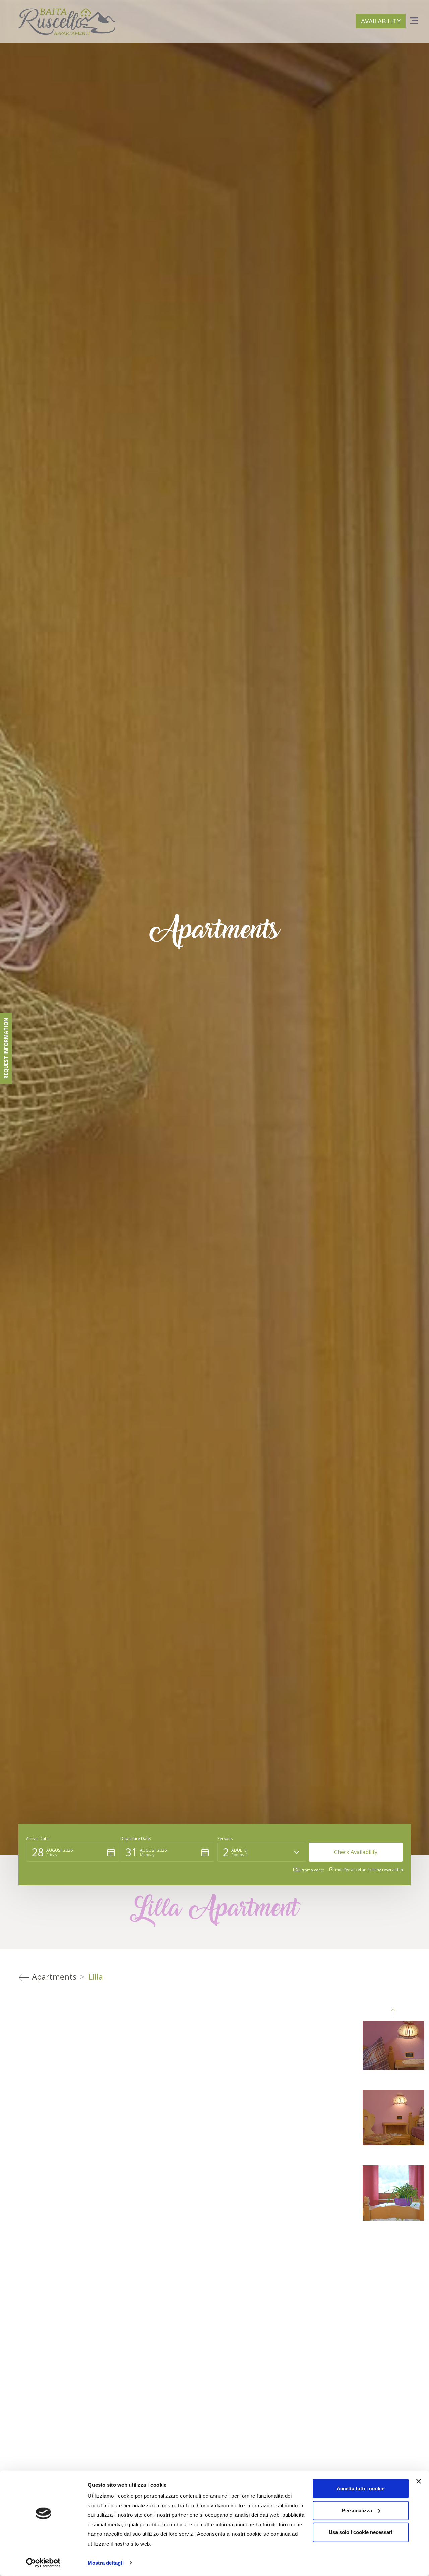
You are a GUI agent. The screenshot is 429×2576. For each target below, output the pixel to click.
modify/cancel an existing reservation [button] (369, 1869)
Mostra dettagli (106, 2563)
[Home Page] (66, 22)
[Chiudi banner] (419, 2481)
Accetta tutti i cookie (360, 2488)
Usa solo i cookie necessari (361, 2532)
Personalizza (357, 2510)
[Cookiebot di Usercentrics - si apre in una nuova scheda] (43, 2563)
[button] (73, 1852)
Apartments (54, 1977)
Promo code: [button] (312, 1870)
